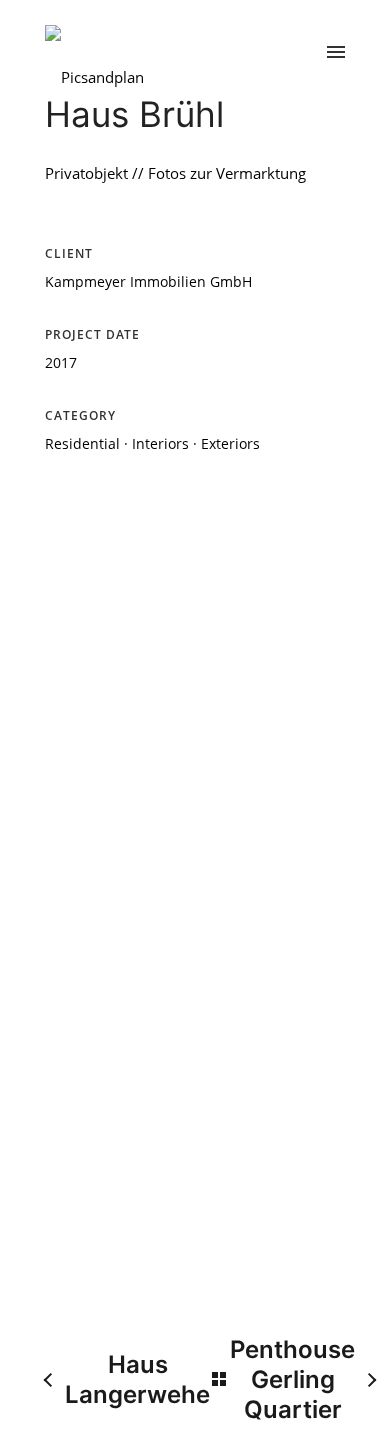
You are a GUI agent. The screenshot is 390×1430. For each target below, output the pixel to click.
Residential (82, 443)
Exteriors (230, 443)
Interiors (160, 443)
